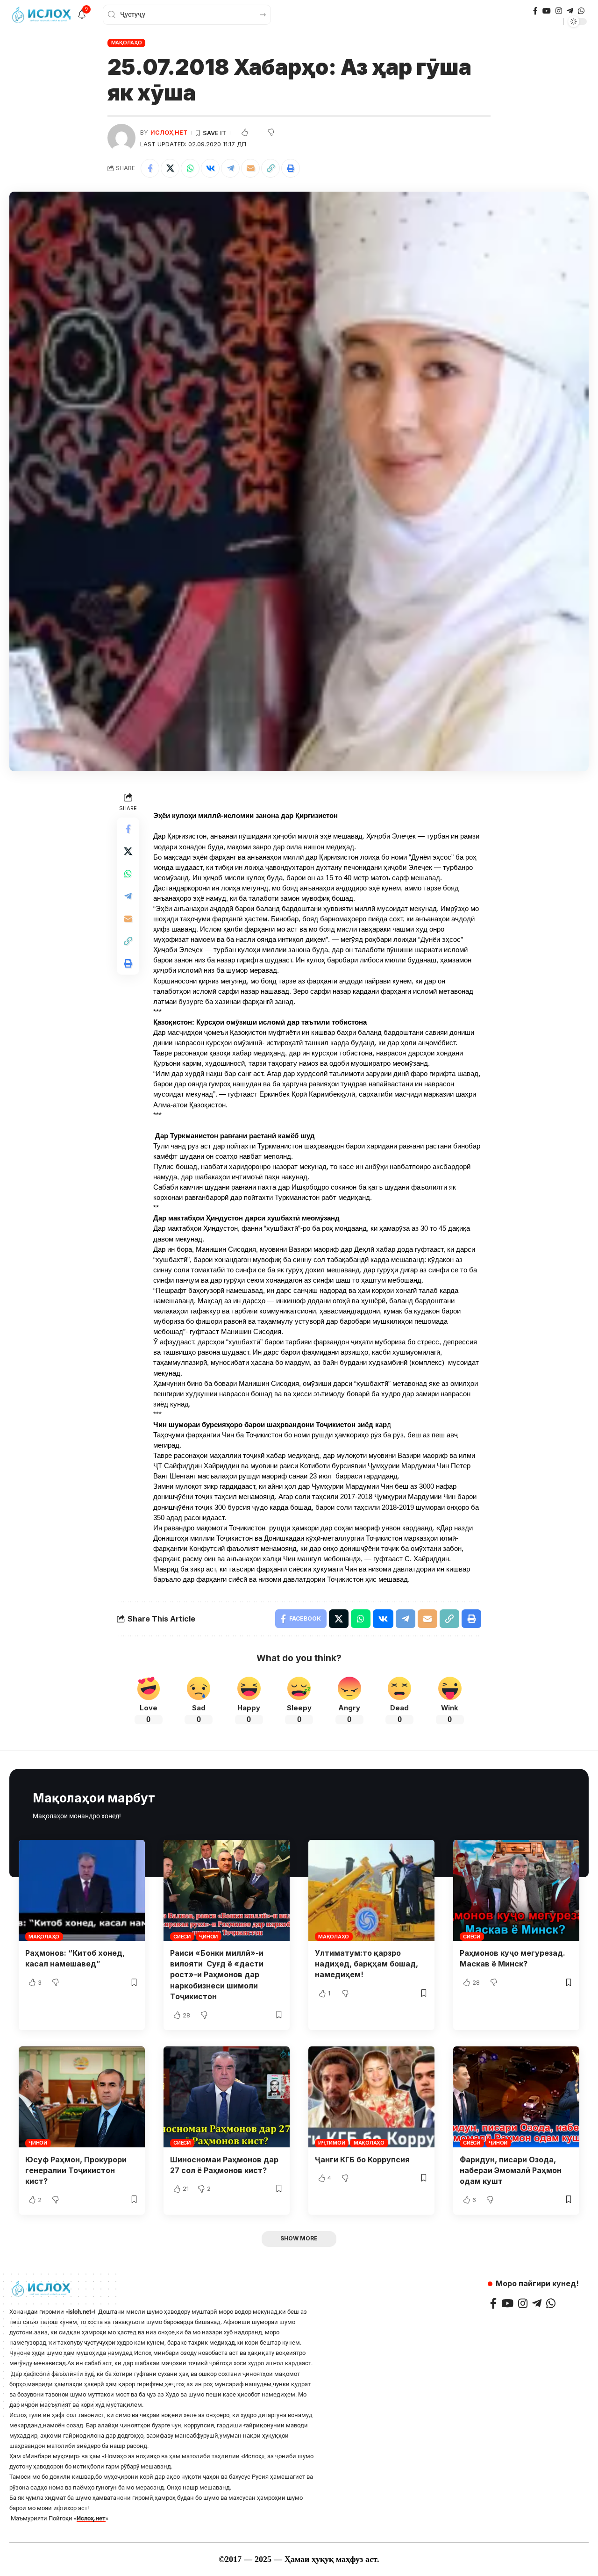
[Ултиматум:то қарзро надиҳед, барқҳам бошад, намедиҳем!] (371, 1890)
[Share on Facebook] (150, 168)
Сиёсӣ (182, 1937)
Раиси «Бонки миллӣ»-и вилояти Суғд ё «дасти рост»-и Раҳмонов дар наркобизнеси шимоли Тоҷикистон (217, 1975)
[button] (271, 168)
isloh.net (80, 2312)
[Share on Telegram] (230, 168)
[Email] (250, 168)
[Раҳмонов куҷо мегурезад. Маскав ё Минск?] (516, 1890)
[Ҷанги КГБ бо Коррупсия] (371, 2097)
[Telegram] (570, 11)
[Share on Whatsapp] (190, 168)
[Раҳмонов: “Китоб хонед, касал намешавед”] (82, 1890)
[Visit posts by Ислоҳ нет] (121, 138)
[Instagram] (559, 11)
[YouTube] (547, 11)
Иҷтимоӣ (331, 2143)
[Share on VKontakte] (210, 168)
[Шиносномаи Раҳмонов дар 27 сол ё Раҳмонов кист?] (227, 2097)
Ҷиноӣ (208, 1937)
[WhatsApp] (581, 11)
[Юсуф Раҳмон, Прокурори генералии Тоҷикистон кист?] (82, 2097)
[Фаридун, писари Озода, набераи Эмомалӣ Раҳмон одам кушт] (516, 2097)
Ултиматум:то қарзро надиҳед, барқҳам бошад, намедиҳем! (367, 1964)
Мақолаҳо (127, 43)
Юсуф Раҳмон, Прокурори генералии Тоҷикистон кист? (76, 2170)
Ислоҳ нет (169, 133)
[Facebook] (535, 11)
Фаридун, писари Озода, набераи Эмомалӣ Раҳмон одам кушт (511, 2170)
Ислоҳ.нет (91, 2518)
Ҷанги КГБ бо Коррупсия (362, 2160)
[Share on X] (170, 168)
